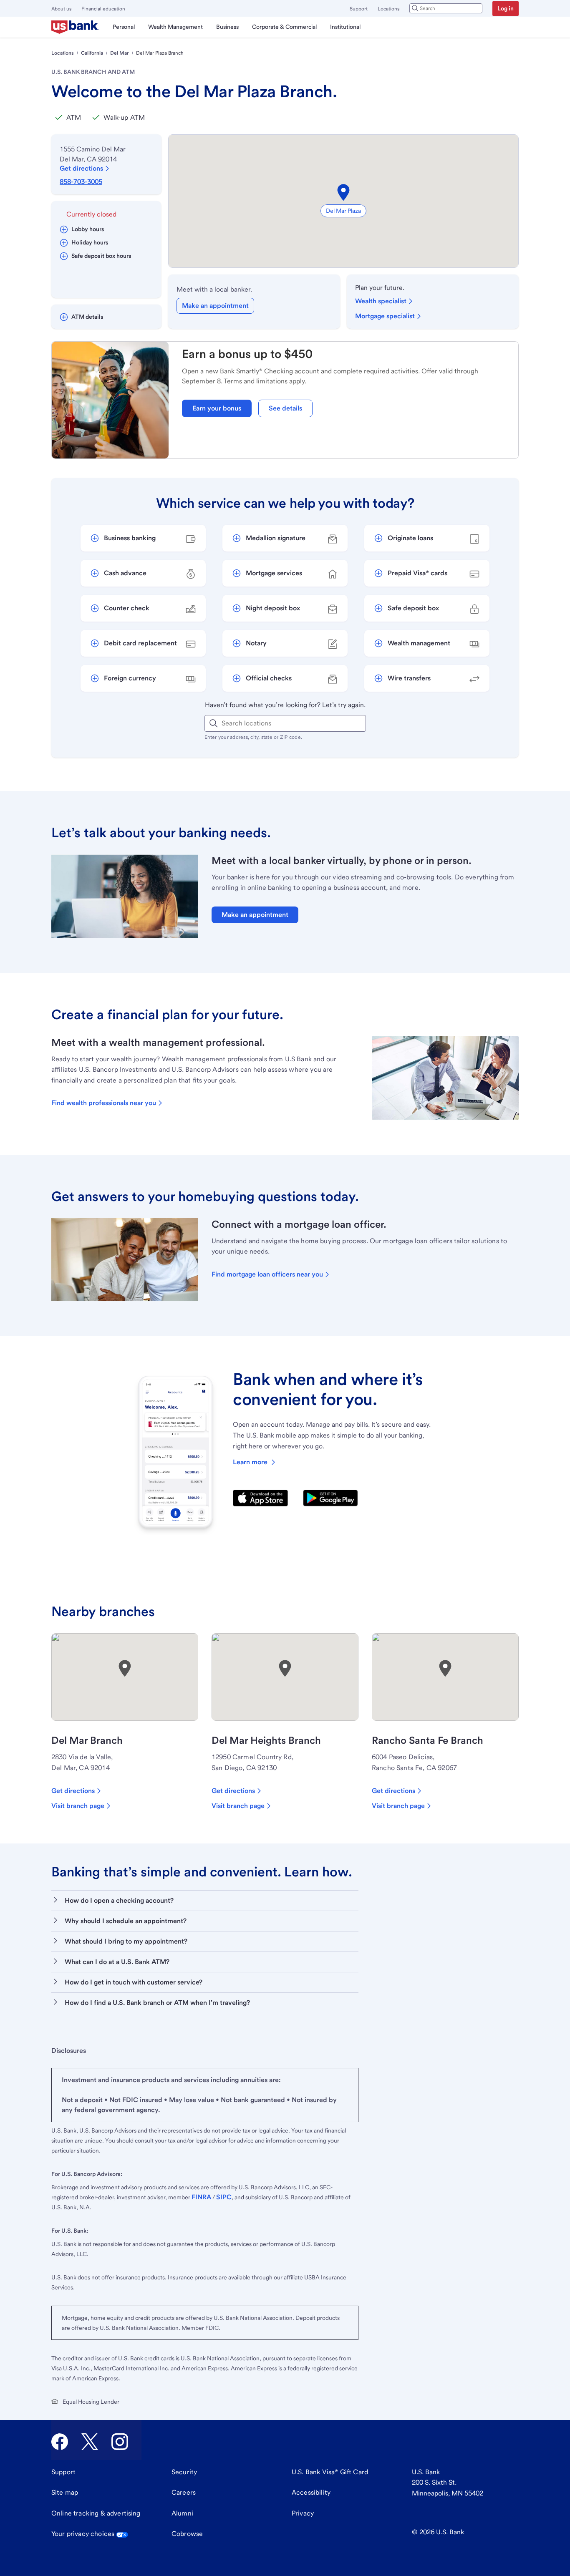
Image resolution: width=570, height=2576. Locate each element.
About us (61, 9)
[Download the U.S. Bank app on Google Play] (330, 1498)
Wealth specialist (381, 301)
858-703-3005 (81, 182)
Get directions (81, 168)
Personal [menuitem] (124, 27)
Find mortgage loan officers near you (267, 1274)
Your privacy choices (83, 2534)
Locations (388, 9)
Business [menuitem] (227, 27)
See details (285, 408)
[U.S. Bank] (75, 27)
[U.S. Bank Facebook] (60, 2442)
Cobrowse (187, 2534)
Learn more (250, 1462)
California (92, 53)
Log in (506, 8)
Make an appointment (215, 306)
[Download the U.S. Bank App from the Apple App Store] (260, 1498)
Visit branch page (78, 1806)
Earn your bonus (217, 408)
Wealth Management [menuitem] (175, 27)
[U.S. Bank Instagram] (120, 2442)
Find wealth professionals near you (104, 1103)
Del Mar (120, 53)
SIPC (224, 2197)
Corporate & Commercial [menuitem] (284, 27)
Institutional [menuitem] (345, 27)
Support (359, 9)
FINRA (201, 2197)
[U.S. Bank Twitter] (90, 2442)
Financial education (103, 9)
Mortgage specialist (385, 316)
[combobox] (446, 8)
